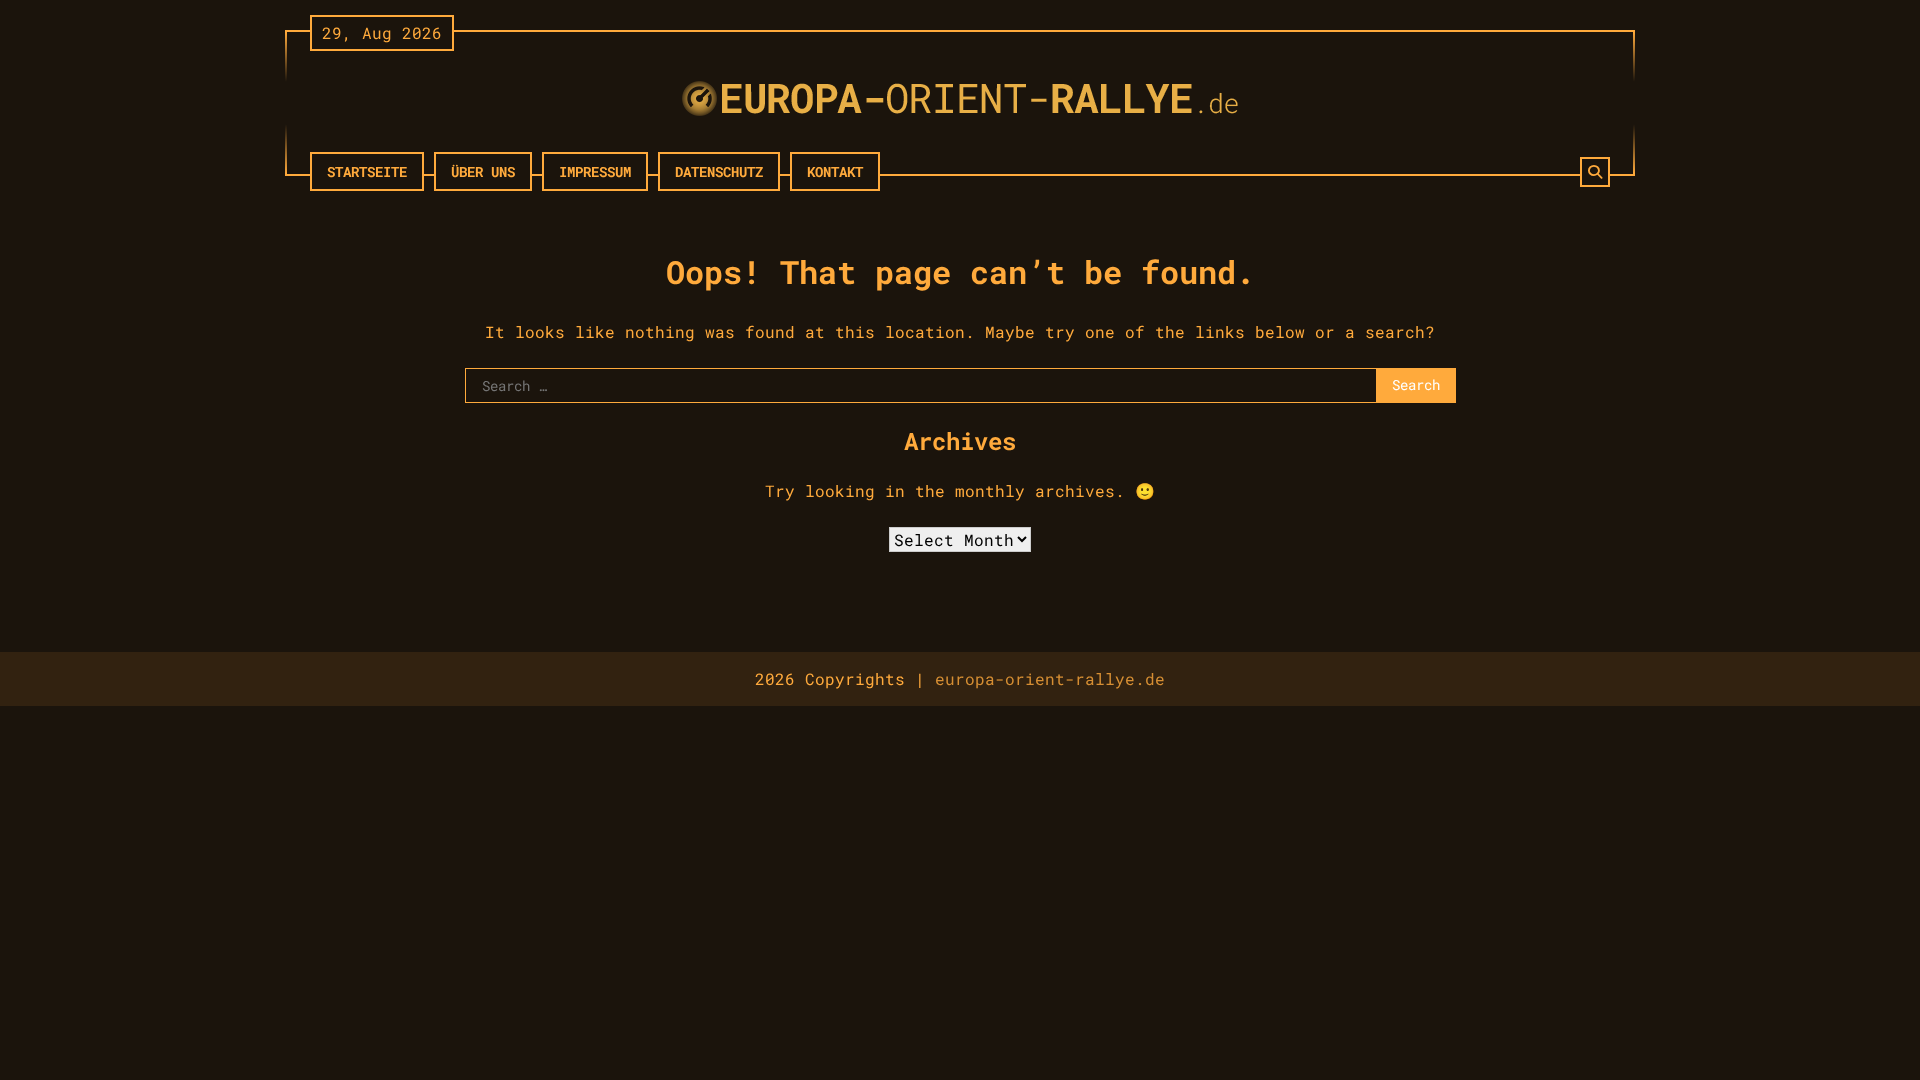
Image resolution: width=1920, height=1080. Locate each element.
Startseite (367, 171)
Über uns (483, 171)
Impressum (595, 171)
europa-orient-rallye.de (1050, 678)
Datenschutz (719, 171)
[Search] (1595, 172)
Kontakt (835, 171)
